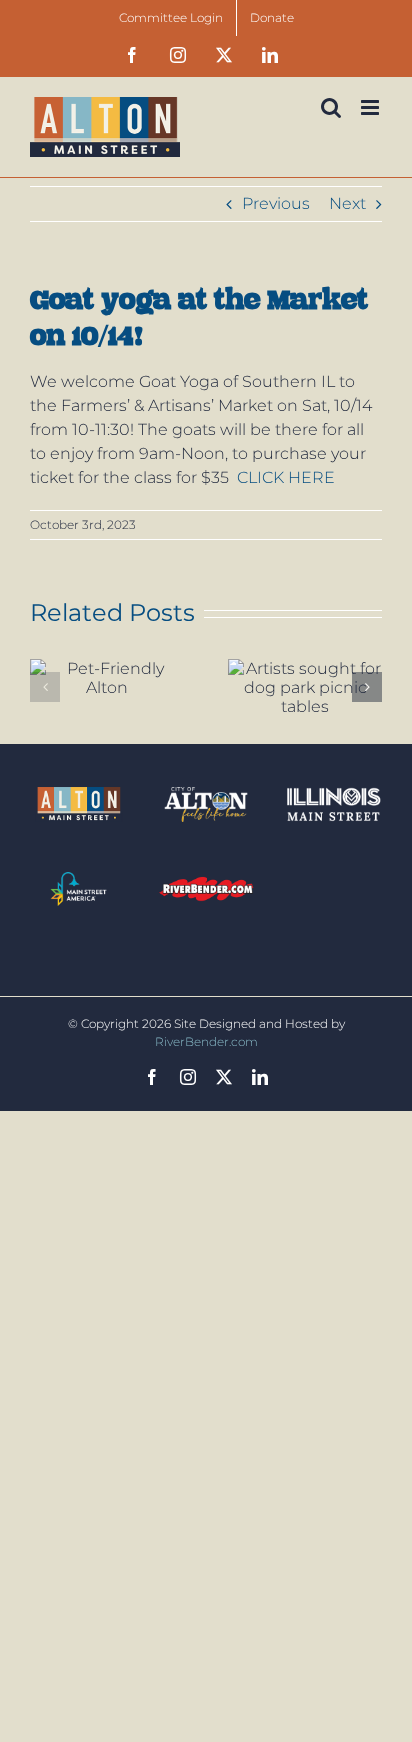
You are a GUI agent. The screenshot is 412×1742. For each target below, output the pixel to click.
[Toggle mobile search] (331, 107)
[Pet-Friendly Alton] (107, 678)
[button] (45, 687)
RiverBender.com (206, 1041)
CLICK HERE (288, 477)
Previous (276, 203)
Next (347, 203)
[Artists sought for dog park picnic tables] (305, 687)
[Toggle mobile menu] (371, 107)
